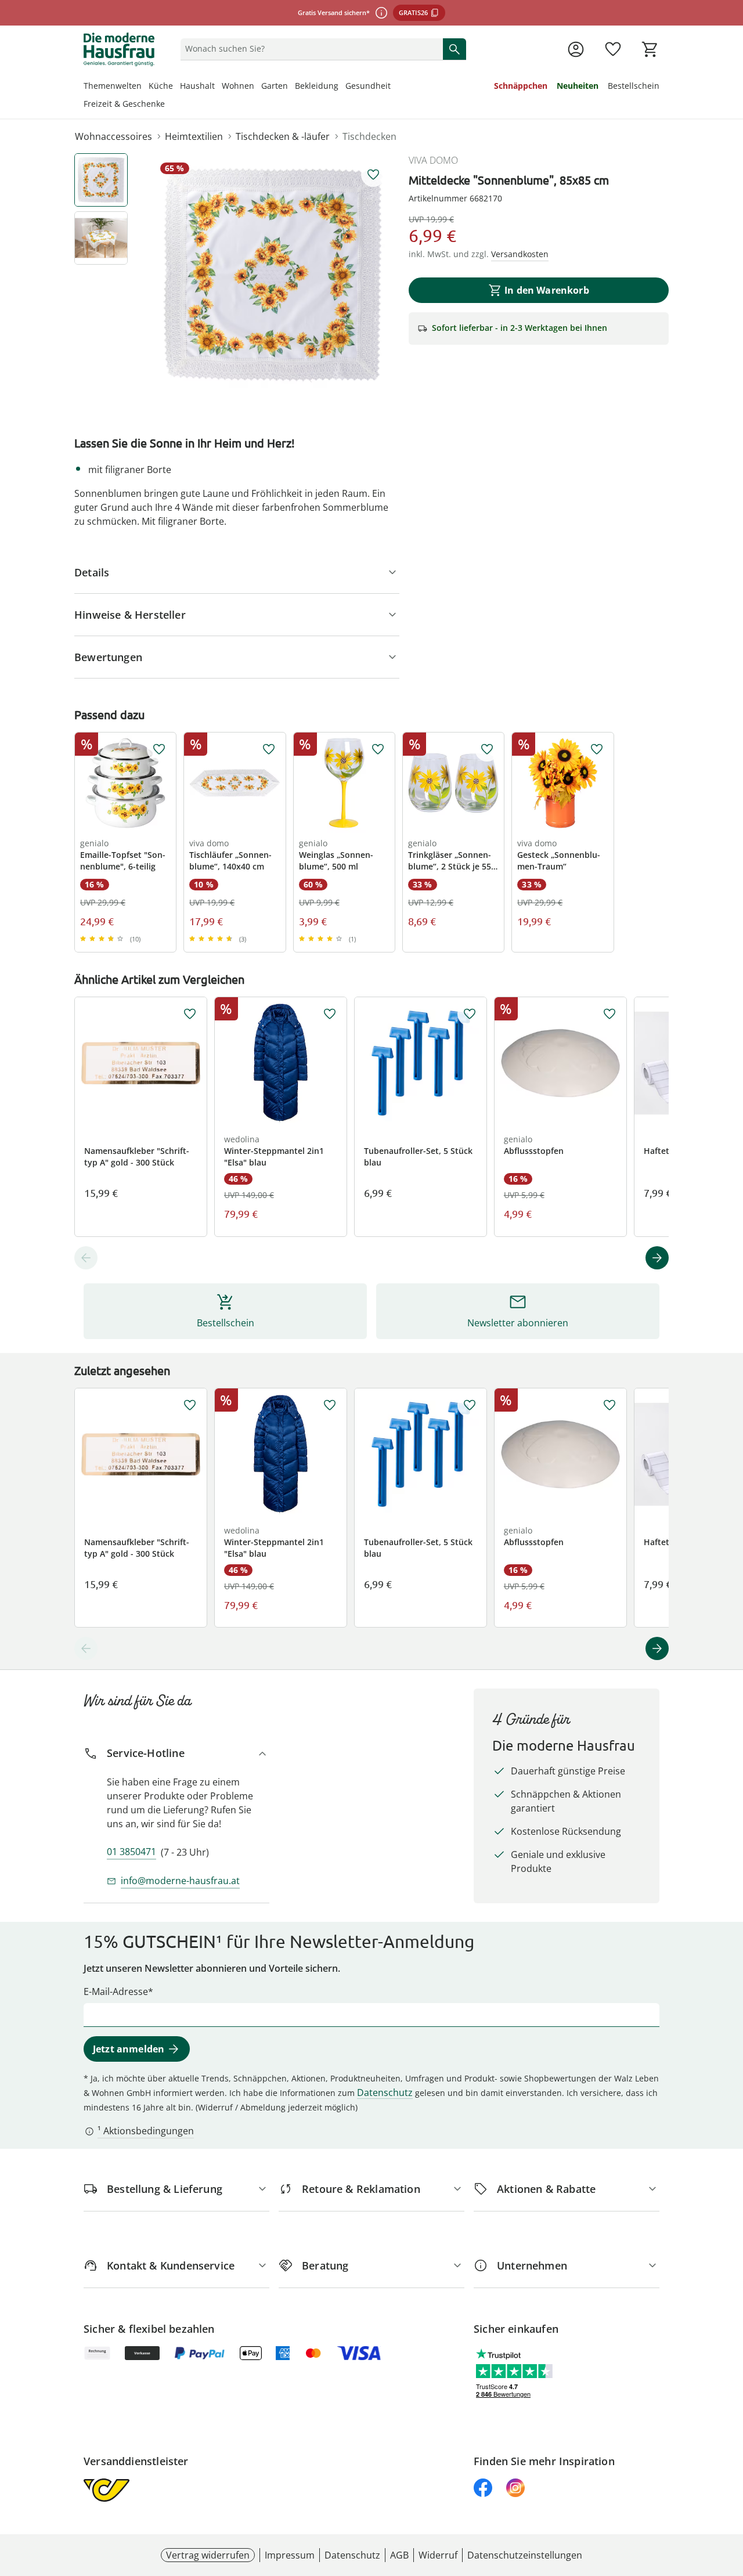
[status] (309, 49)
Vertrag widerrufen (208, 2555)
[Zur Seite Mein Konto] (576, 49)
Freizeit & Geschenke (124, 104)
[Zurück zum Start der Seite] (729, 2492)
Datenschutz (385, 2092)
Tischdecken (369, 136)
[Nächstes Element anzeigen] (657, 1258)
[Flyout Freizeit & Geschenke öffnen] (168, 105)
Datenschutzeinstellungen (525, 2555)
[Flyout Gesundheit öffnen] (394, 87)
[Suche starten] (455, 49)
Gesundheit (368, 86)
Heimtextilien (194, 136)
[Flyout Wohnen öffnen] (258, 87)
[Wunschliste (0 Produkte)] (613, 49)
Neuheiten (578, 86)
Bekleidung (317, 86)
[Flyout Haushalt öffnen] (218, 87)
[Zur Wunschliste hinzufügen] (373, 175)
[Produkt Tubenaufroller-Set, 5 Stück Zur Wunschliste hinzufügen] (470, 1014)
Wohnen (238, 86)
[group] (273, 275)
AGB (399, 2555)
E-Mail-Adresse (116, 1991)
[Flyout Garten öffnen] (291, 87)
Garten (275, 86)
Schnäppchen (521, 86)
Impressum (290, 2555)
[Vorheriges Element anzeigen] (86, 1258)
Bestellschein (634, 86)
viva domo (433, 160)
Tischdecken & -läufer (283, 136)
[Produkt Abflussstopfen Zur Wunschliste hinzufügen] (609, 1014)
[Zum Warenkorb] (650, 49)
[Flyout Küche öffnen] (176, 87)
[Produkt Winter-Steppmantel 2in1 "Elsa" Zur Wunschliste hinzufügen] (330, 1014)
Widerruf (438, 2555)
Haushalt (197, 86)
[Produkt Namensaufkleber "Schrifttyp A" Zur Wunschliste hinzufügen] (190, 1014)
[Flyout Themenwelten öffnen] (145, 87)
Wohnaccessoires (113, 136)
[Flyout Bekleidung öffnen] (342, 87)
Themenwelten (113, 86)
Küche (161, 86)
